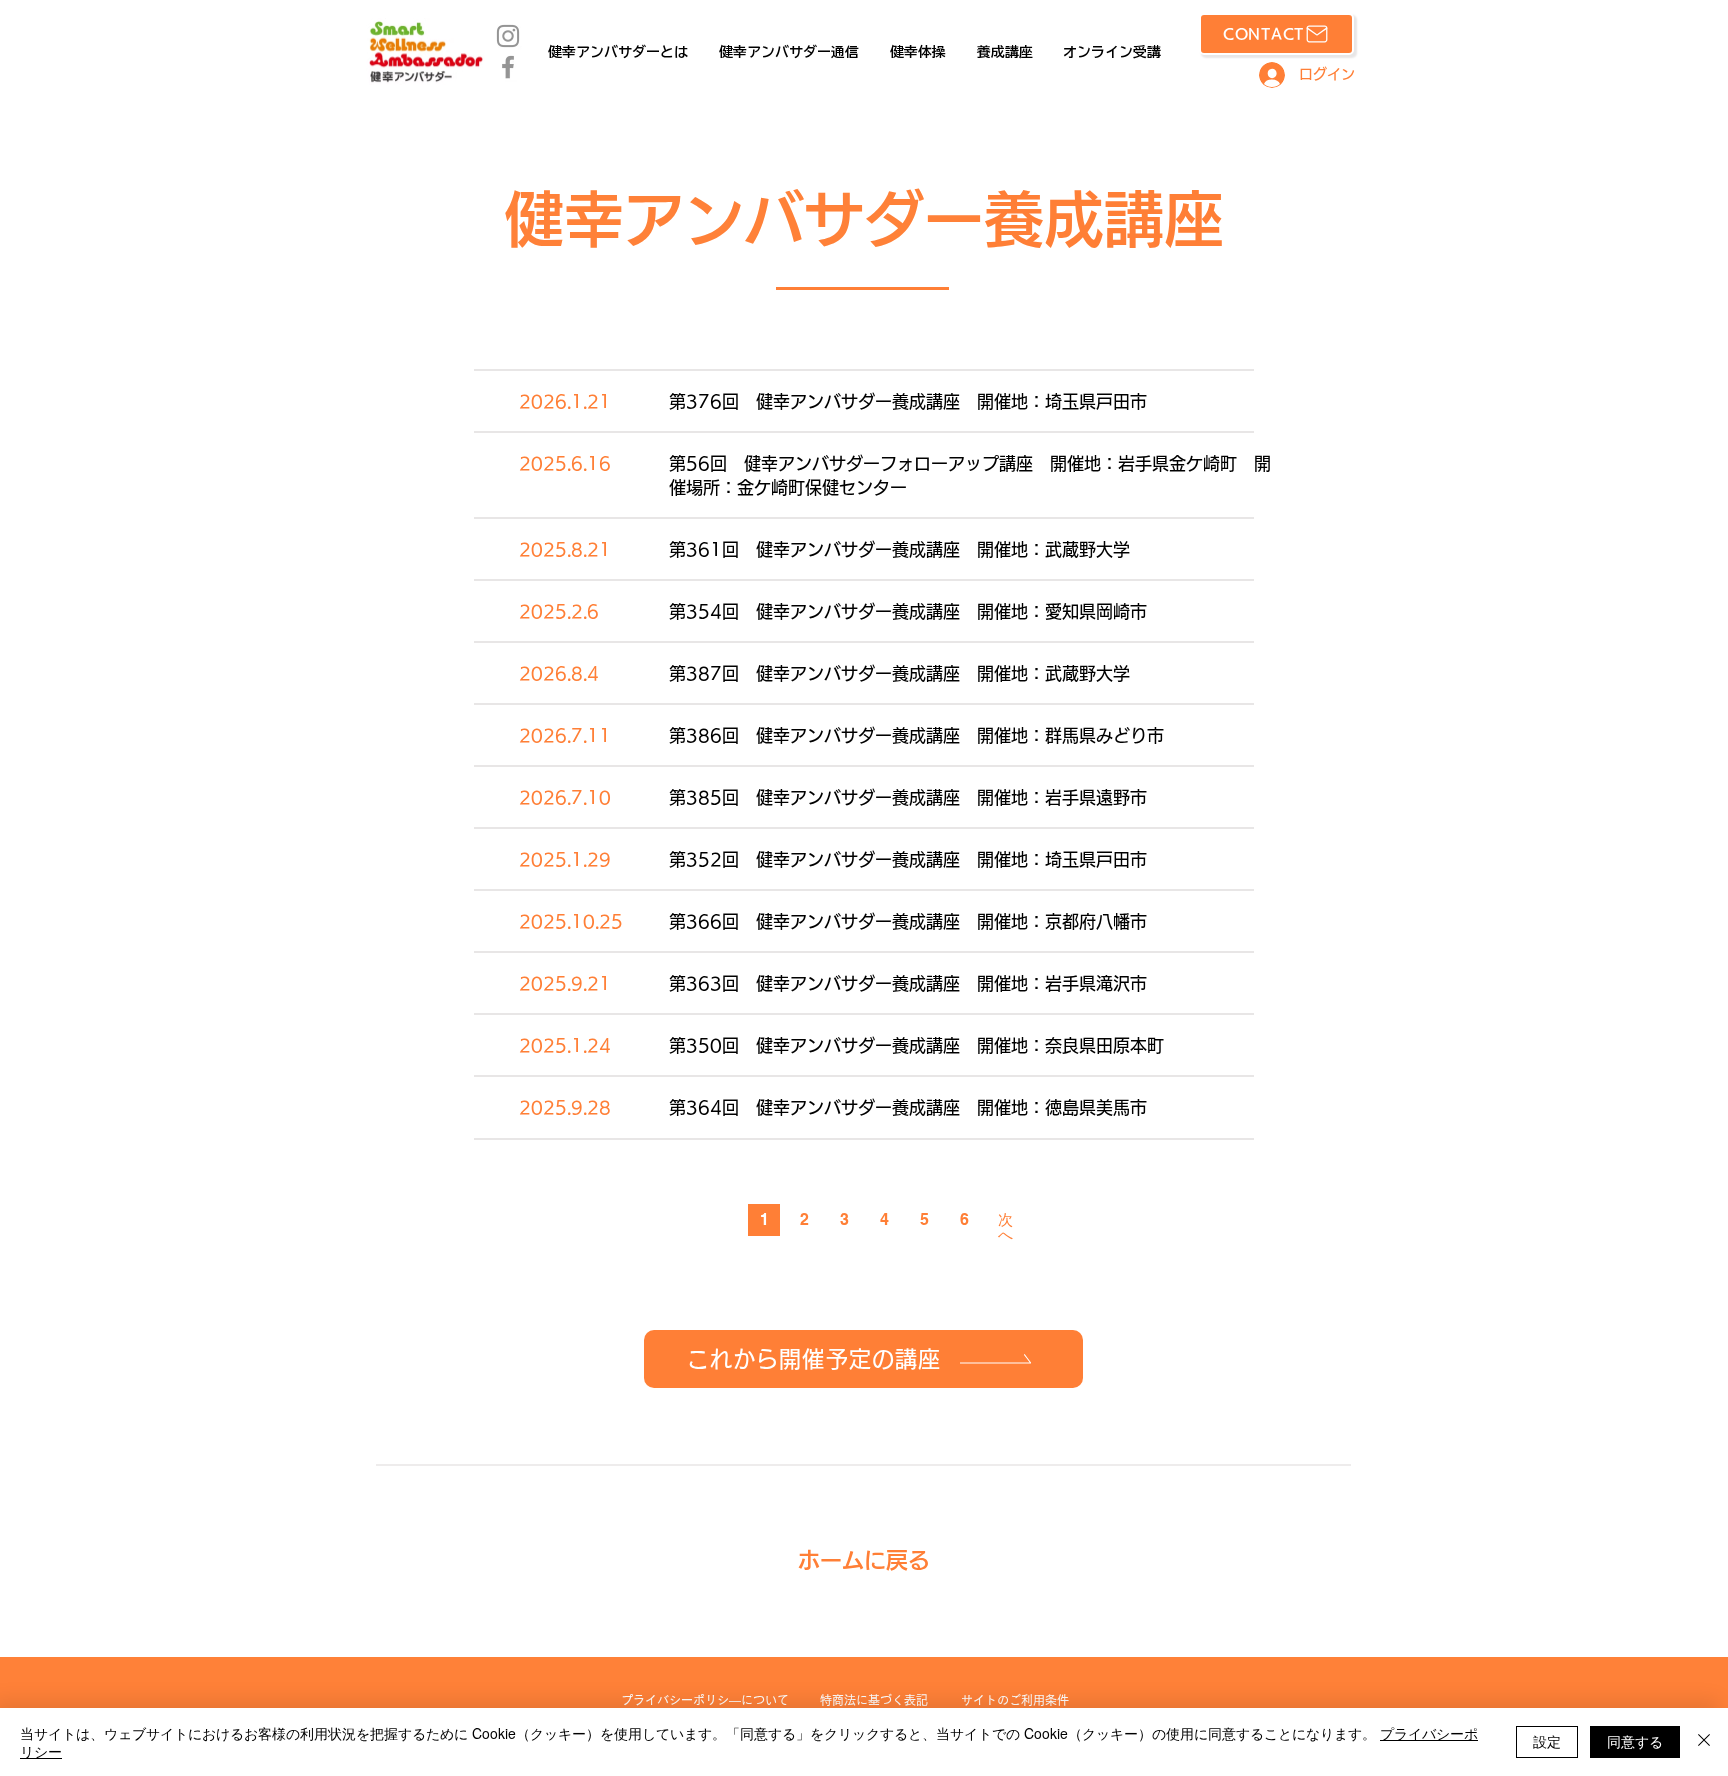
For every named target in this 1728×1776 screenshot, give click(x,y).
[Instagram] (508, 36)
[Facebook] (508, 67)
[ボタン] (864, 392)
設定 (1547, 1741)
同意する (1635, 1741)
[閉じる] (1704, 1742)
